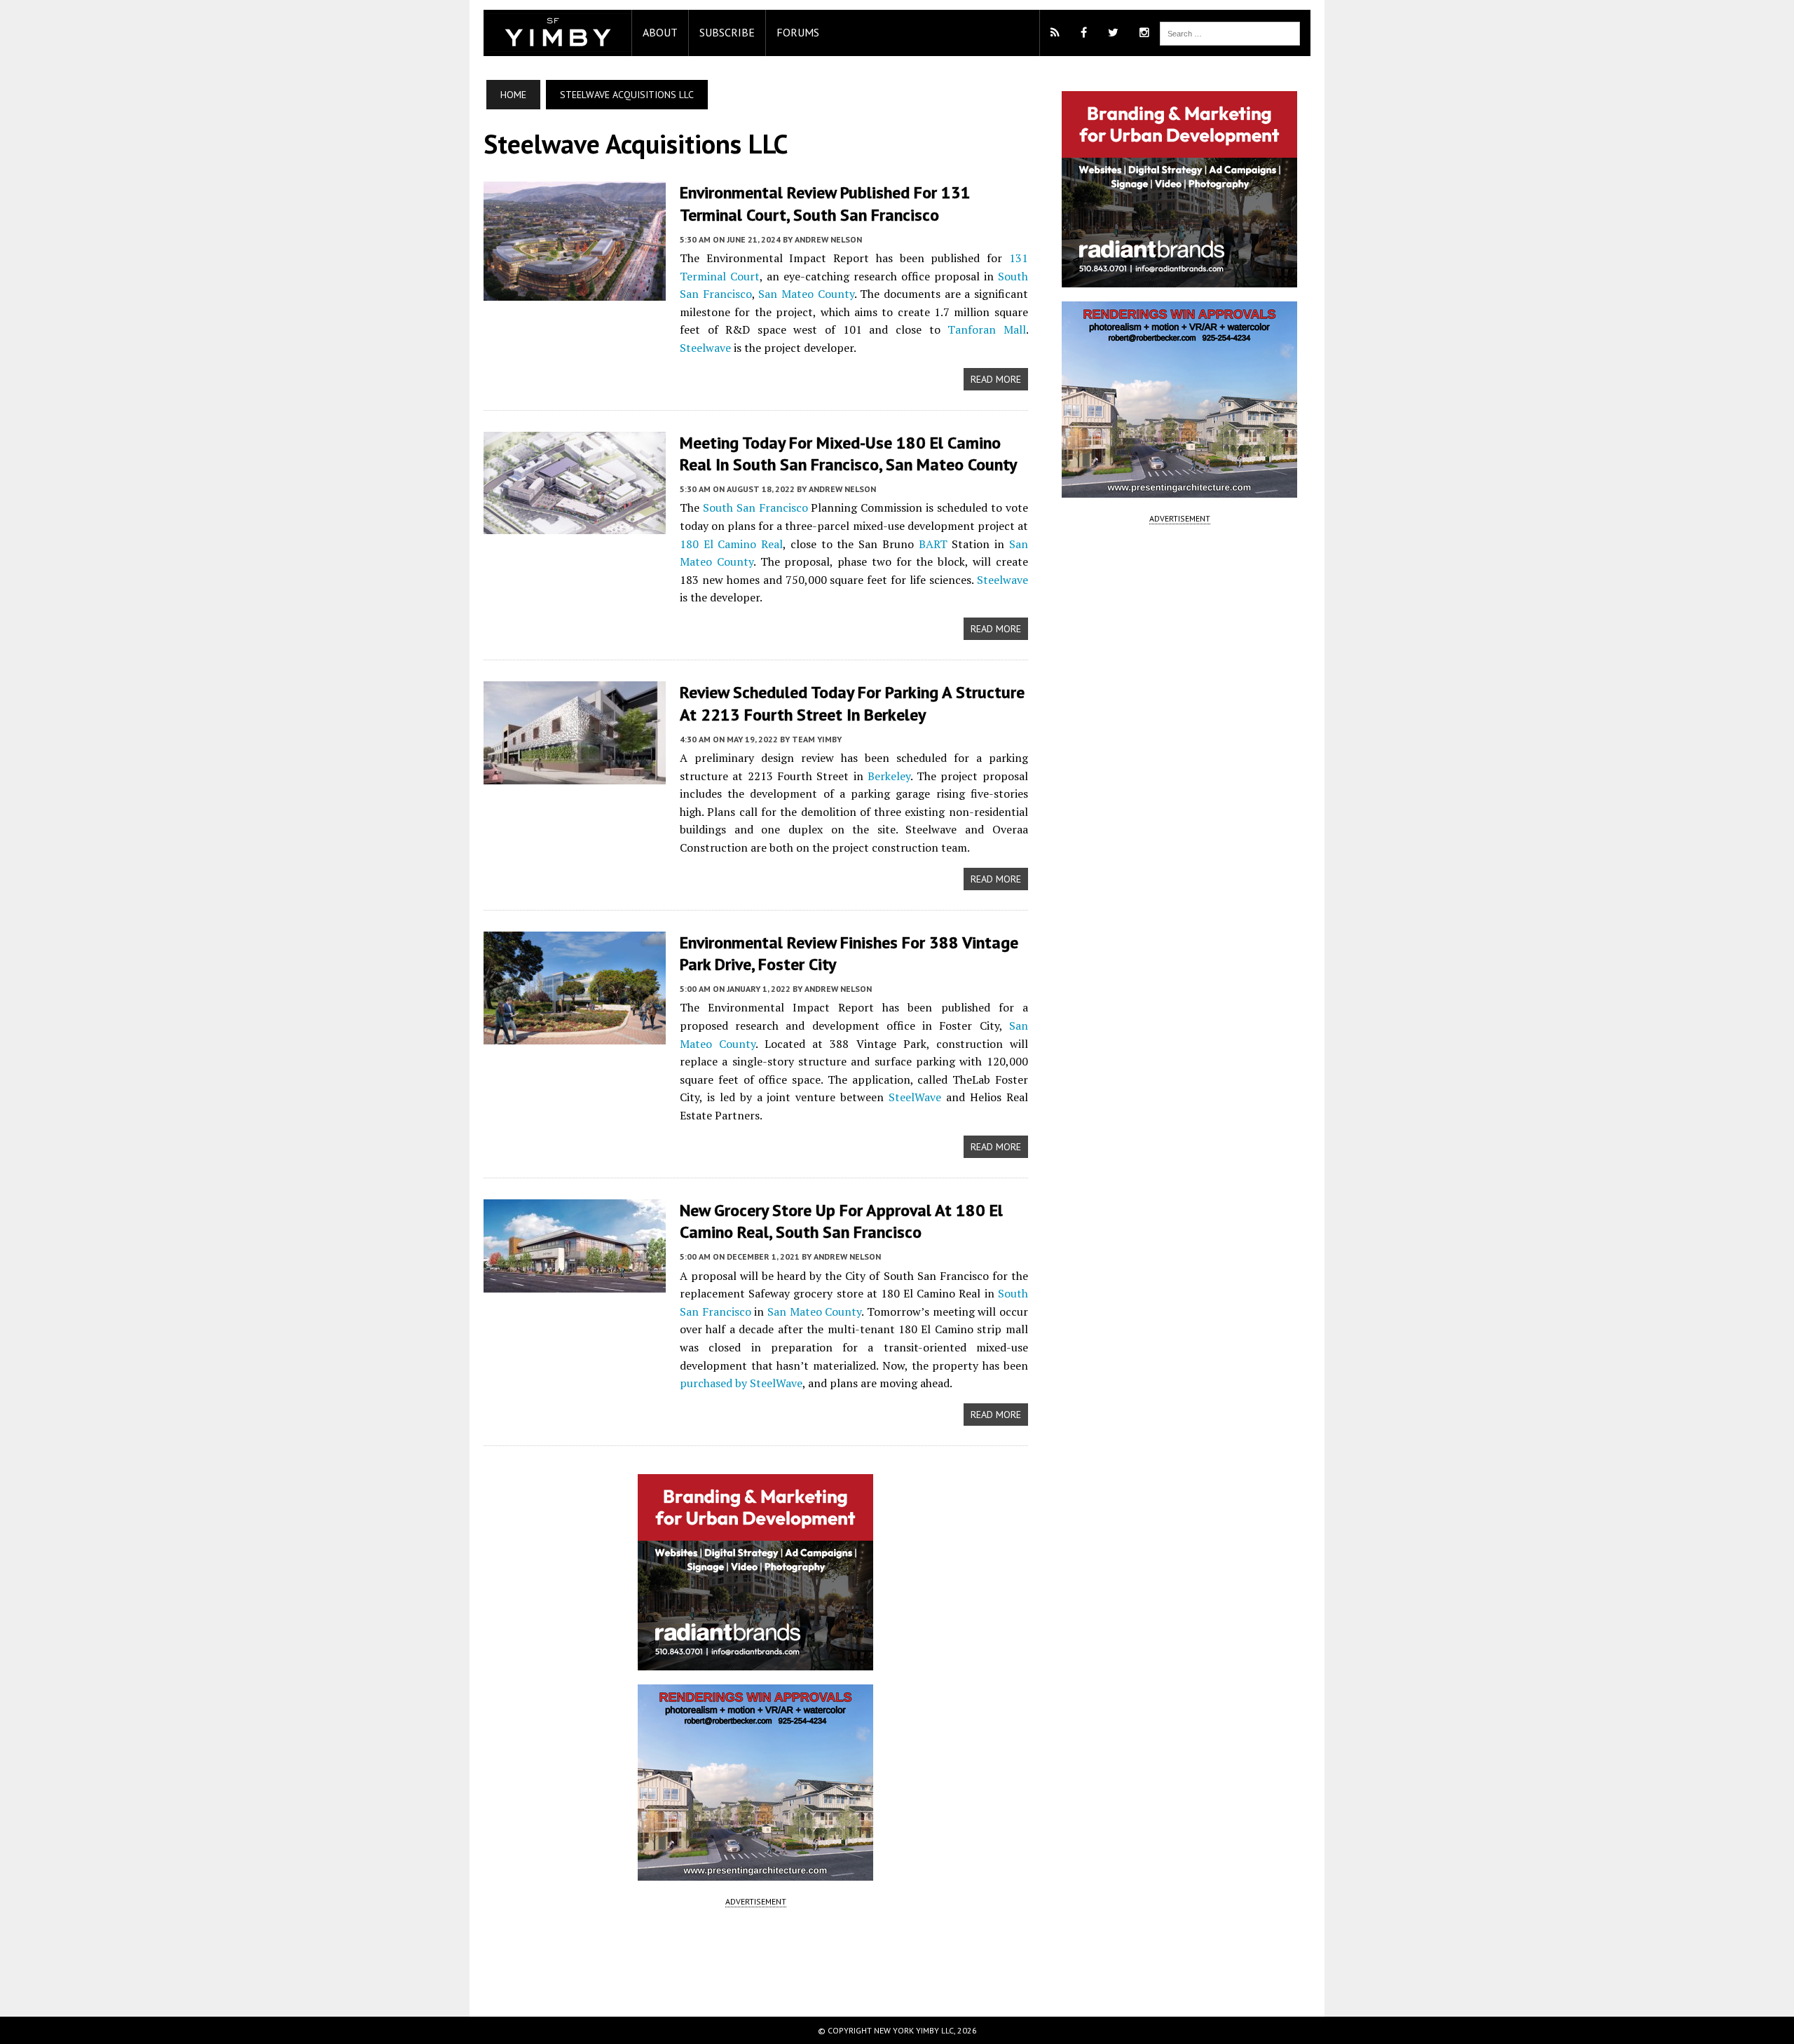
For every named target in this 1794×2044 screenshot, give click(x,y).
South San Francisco (755, 507)
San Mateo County (806, 294)
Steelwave (705, 348)
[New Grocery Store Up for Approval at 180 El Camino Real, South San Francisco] (575, 1283)
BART (933, 544)
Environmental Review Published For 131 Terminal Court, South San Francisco (825, 203)
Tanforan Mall (987, 329)
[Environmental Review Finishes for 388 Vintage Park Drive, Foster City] (575, 1035)
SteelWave (915, 1097)
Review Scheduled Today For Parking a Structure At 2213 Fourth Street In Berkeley (852, 703)
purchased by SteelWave (741, 1383)
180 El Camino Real (731, 544)
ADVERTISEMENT (756, 1901)
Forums (798, 32)
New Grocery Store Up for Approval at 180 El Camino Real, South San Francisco (841, 1221)
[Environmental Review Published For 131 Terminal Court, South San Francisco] (575, 292)
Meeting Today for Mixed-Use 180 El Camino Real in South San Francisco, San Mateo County (848, 454)
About (660, 32)
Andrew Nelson (828, 239)
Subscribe (727, 32)
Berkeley (889, 776)
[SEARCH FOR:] (1230, 32)
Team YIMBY (817, 739)
